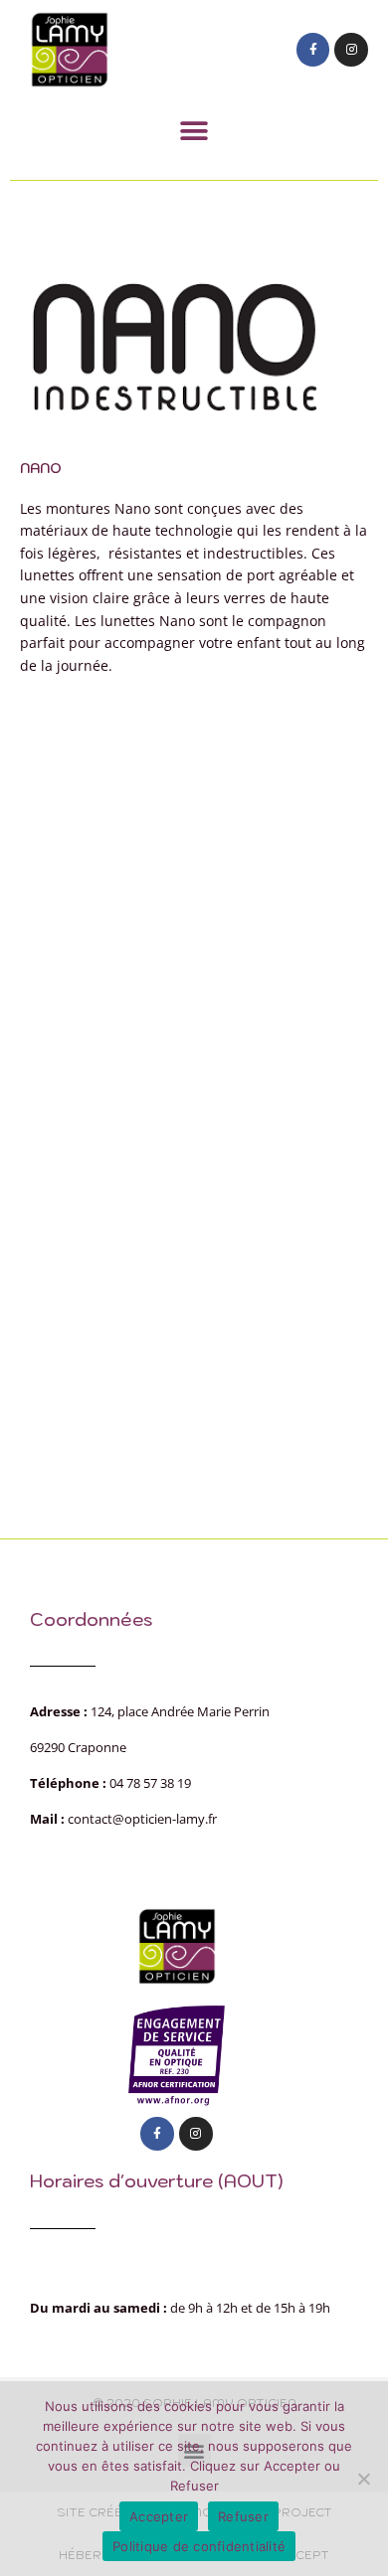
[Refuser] (363, 2479)
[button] (194, 131)
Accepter (159, 2516)
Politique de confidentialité (199, 2546)
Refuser (243, 2516)
